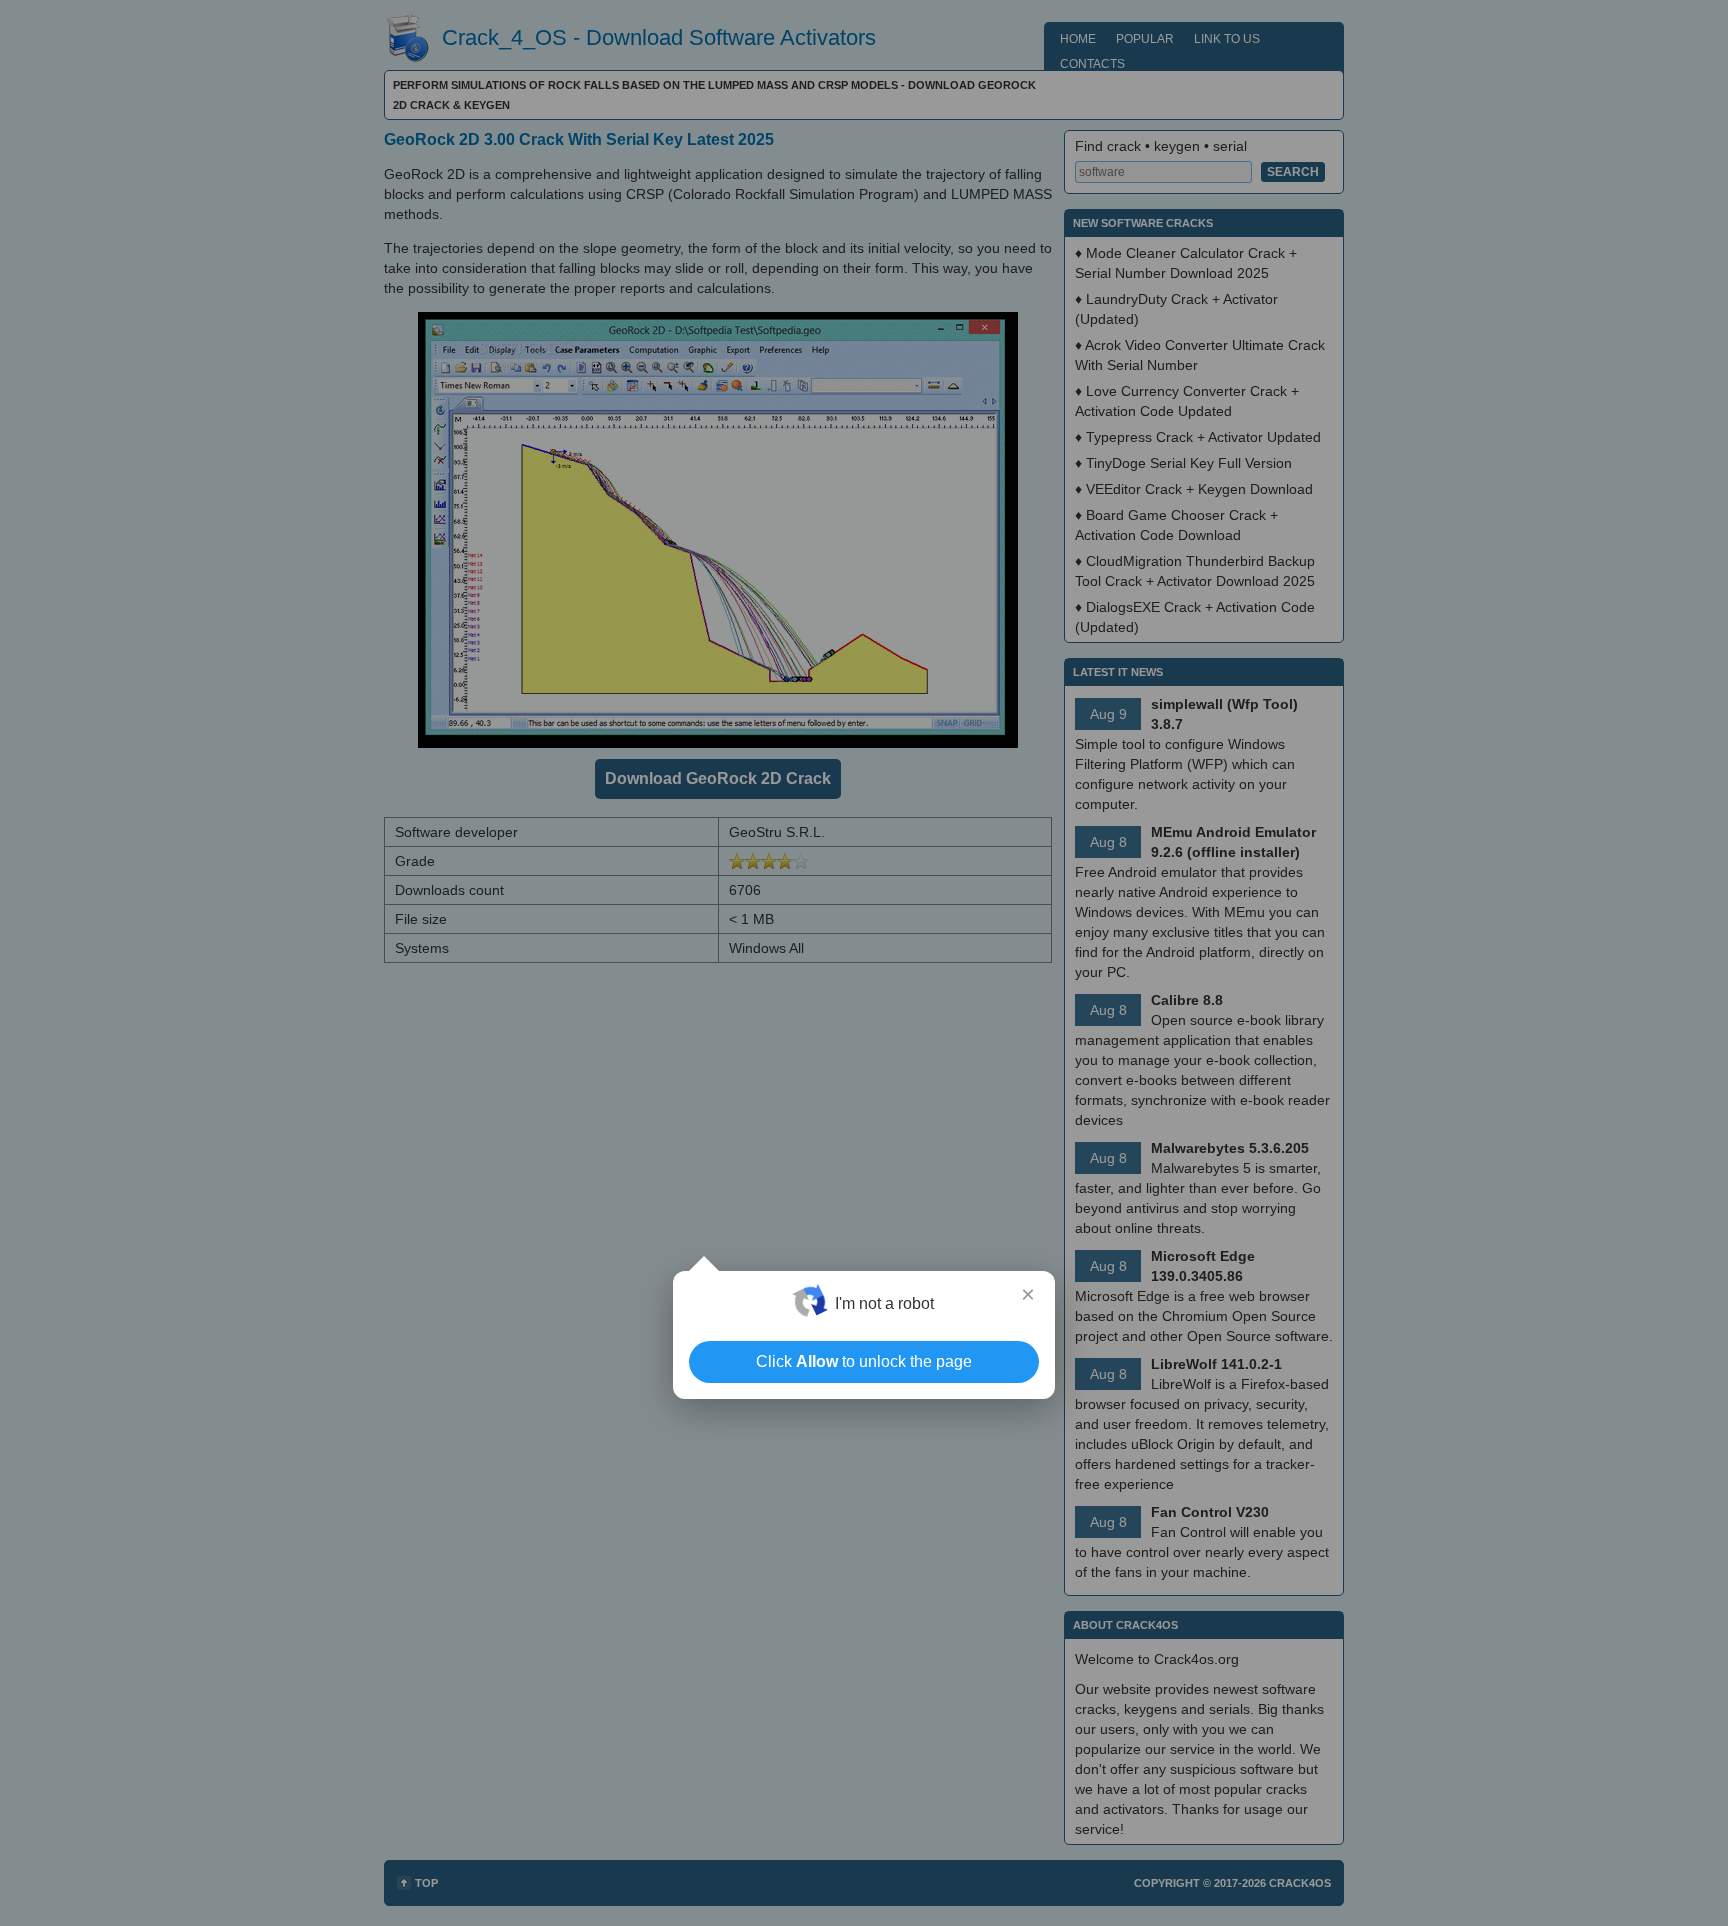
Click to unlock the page (864, 1361)
